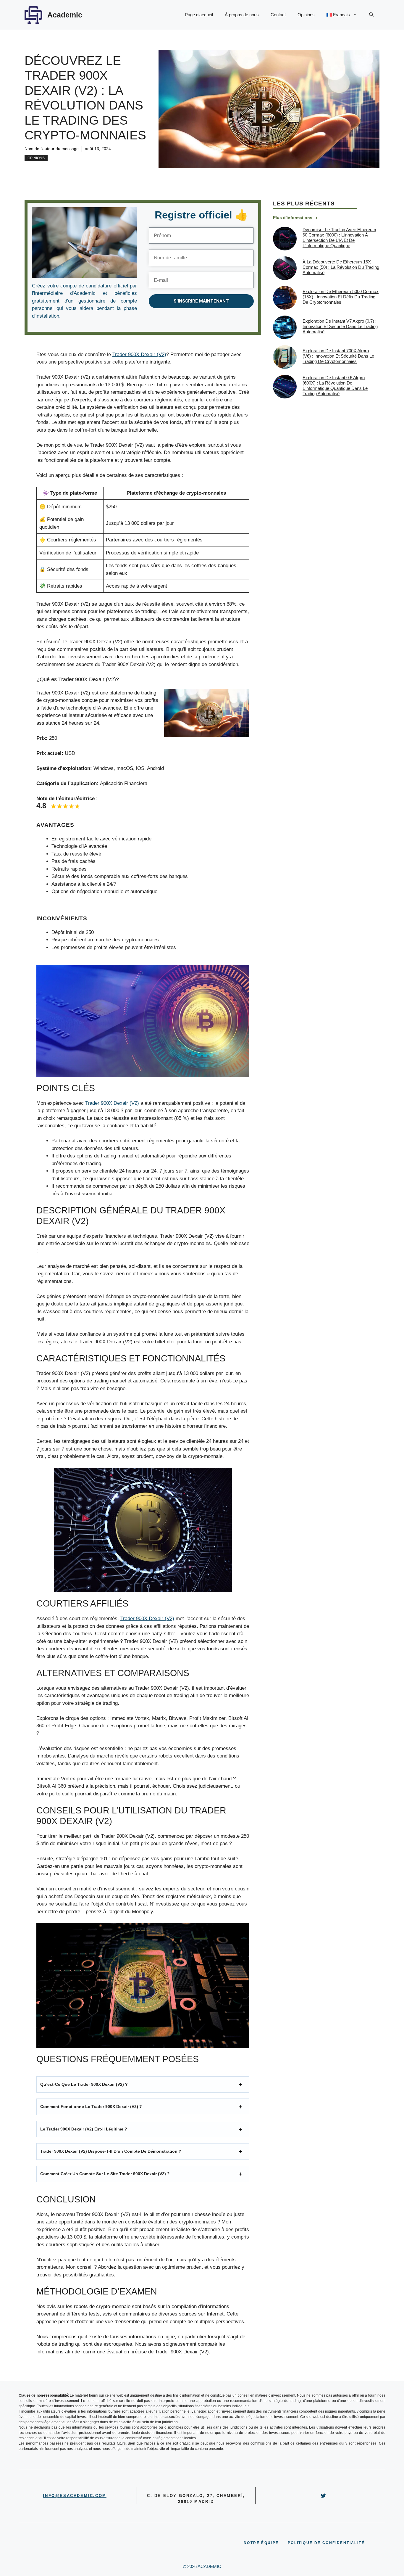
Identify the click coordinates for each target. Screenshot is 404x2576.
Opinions (306, 15)
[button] (371, 15)
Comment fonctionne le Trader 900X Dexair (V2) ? (91, 2107)
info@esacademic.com (75, 2496)
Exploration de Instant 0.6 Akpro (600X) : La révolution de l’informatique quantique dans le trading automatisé (335, 386)
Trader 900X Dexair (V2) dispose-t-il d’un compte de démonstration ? (111, 2151)
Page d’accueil (199, 15)
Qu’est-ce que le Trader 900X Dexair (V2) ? (84, 2084)
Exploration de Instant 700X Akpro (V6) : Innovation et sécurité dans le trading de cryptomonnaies (338, 356)
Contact (278, 15)
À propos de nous (242, 15)
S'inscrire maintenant (201, 301)
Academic (65, 15)
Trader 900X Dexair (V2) (139, 354)
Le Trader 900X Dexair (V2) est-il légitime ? (84, 2129)
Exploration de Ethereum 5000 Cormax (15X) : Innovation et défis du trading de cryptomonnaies (341, 297)
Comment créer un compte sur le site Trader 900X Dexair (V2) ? (105, 2174)
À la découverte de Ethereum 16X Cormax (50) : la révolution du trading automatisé (341, 267)
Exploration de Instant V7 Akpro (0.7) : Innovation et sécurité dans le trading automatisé (340, 327)
